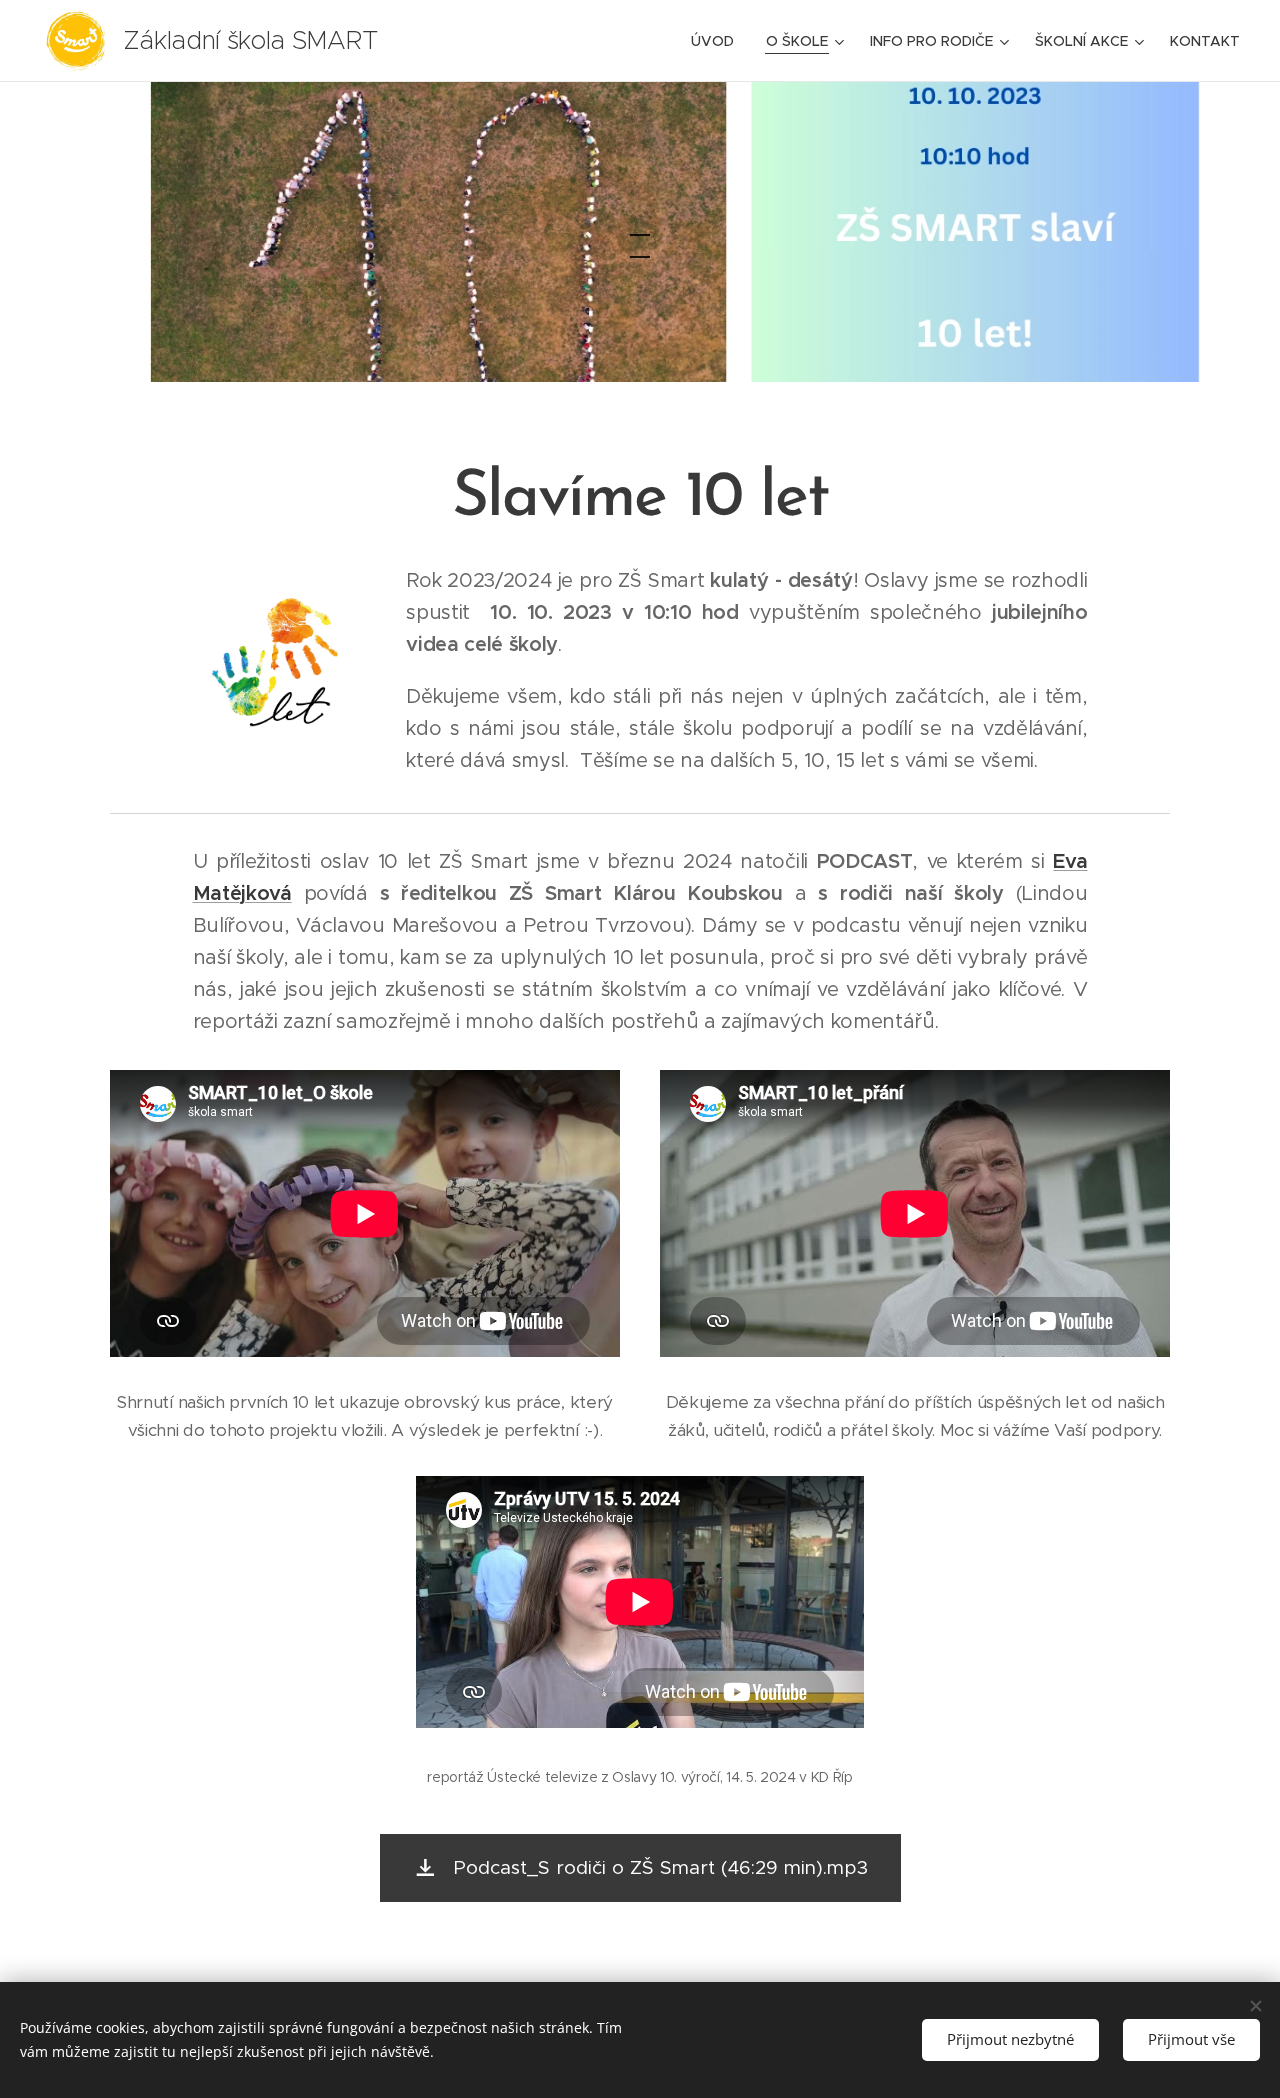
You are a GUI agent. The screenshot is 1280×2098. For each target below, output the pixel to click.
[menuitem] (718, 41)
